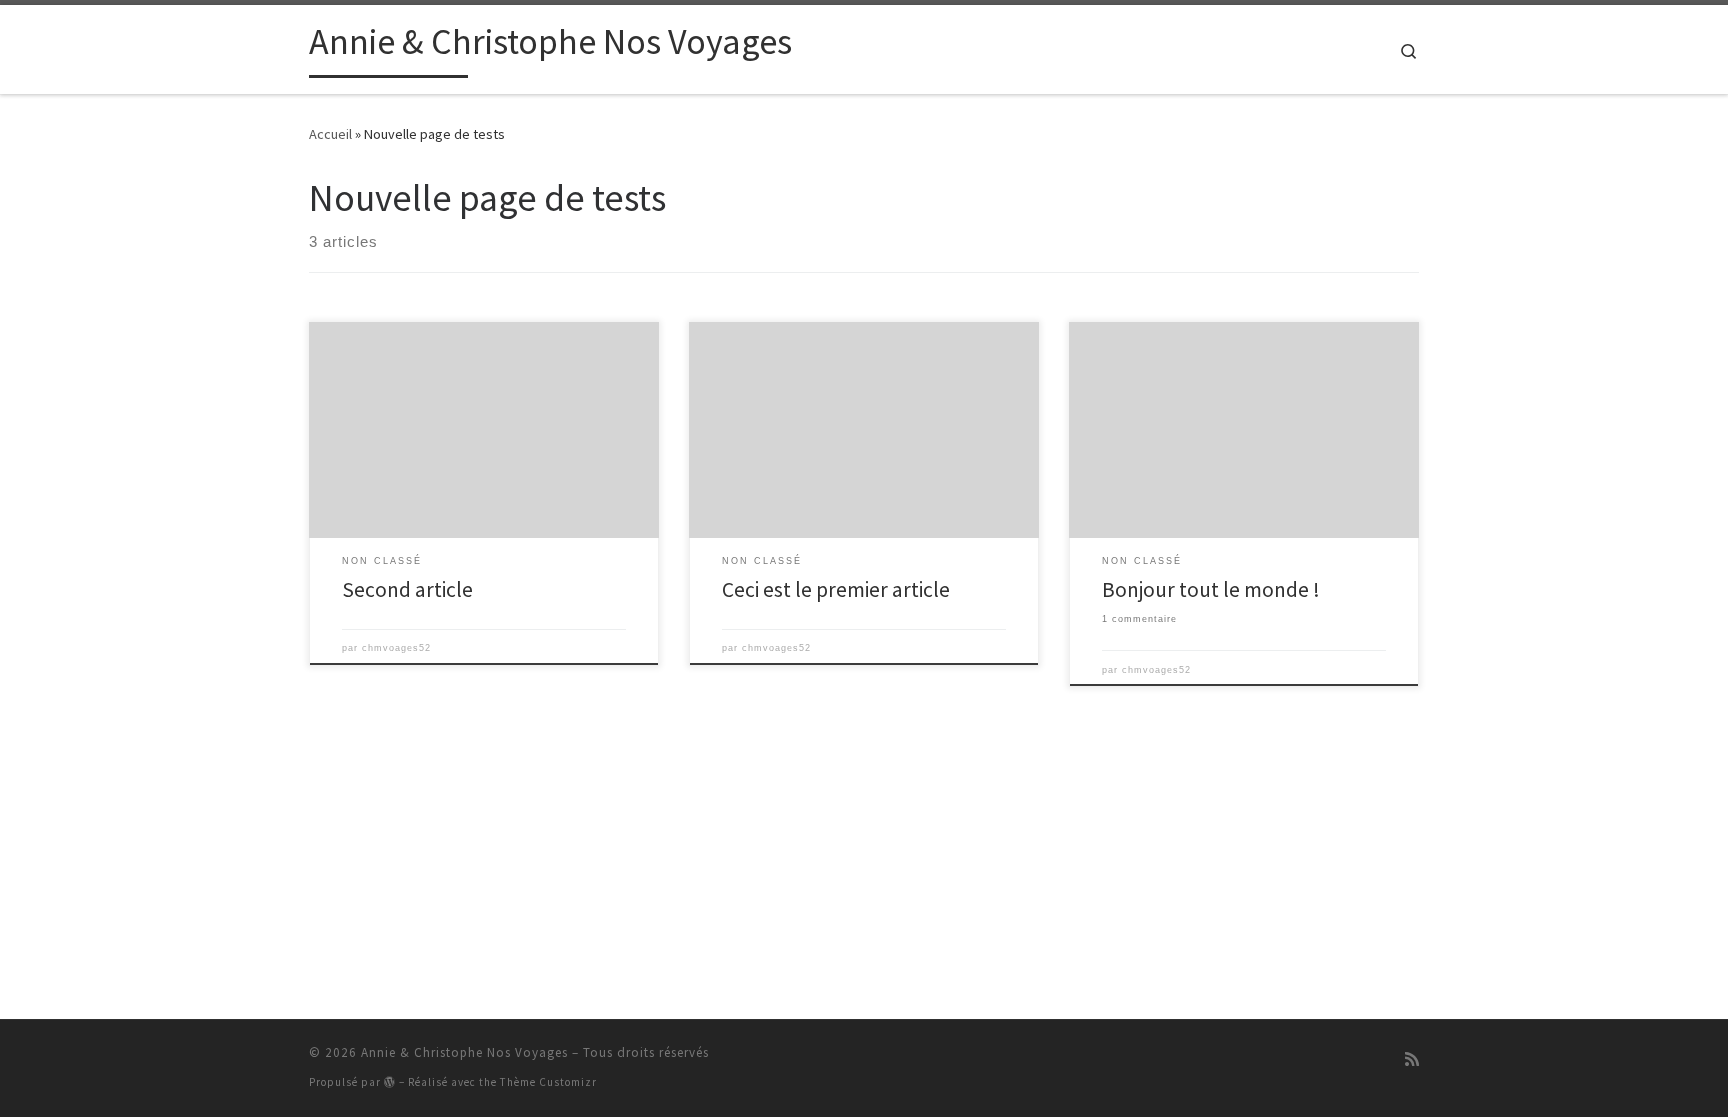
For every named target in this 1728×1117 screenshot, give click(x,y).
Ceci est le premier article (836, 589)
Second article (407, 589)
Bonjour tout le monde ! (1211, 589)
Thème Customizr (548, 1082)
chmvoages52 (396, 648)
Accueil (330, 134)
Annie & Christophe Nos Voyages (464, 1052)
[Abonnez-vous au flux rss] (1412, 1059)
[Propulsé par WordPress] (390, 1081)
